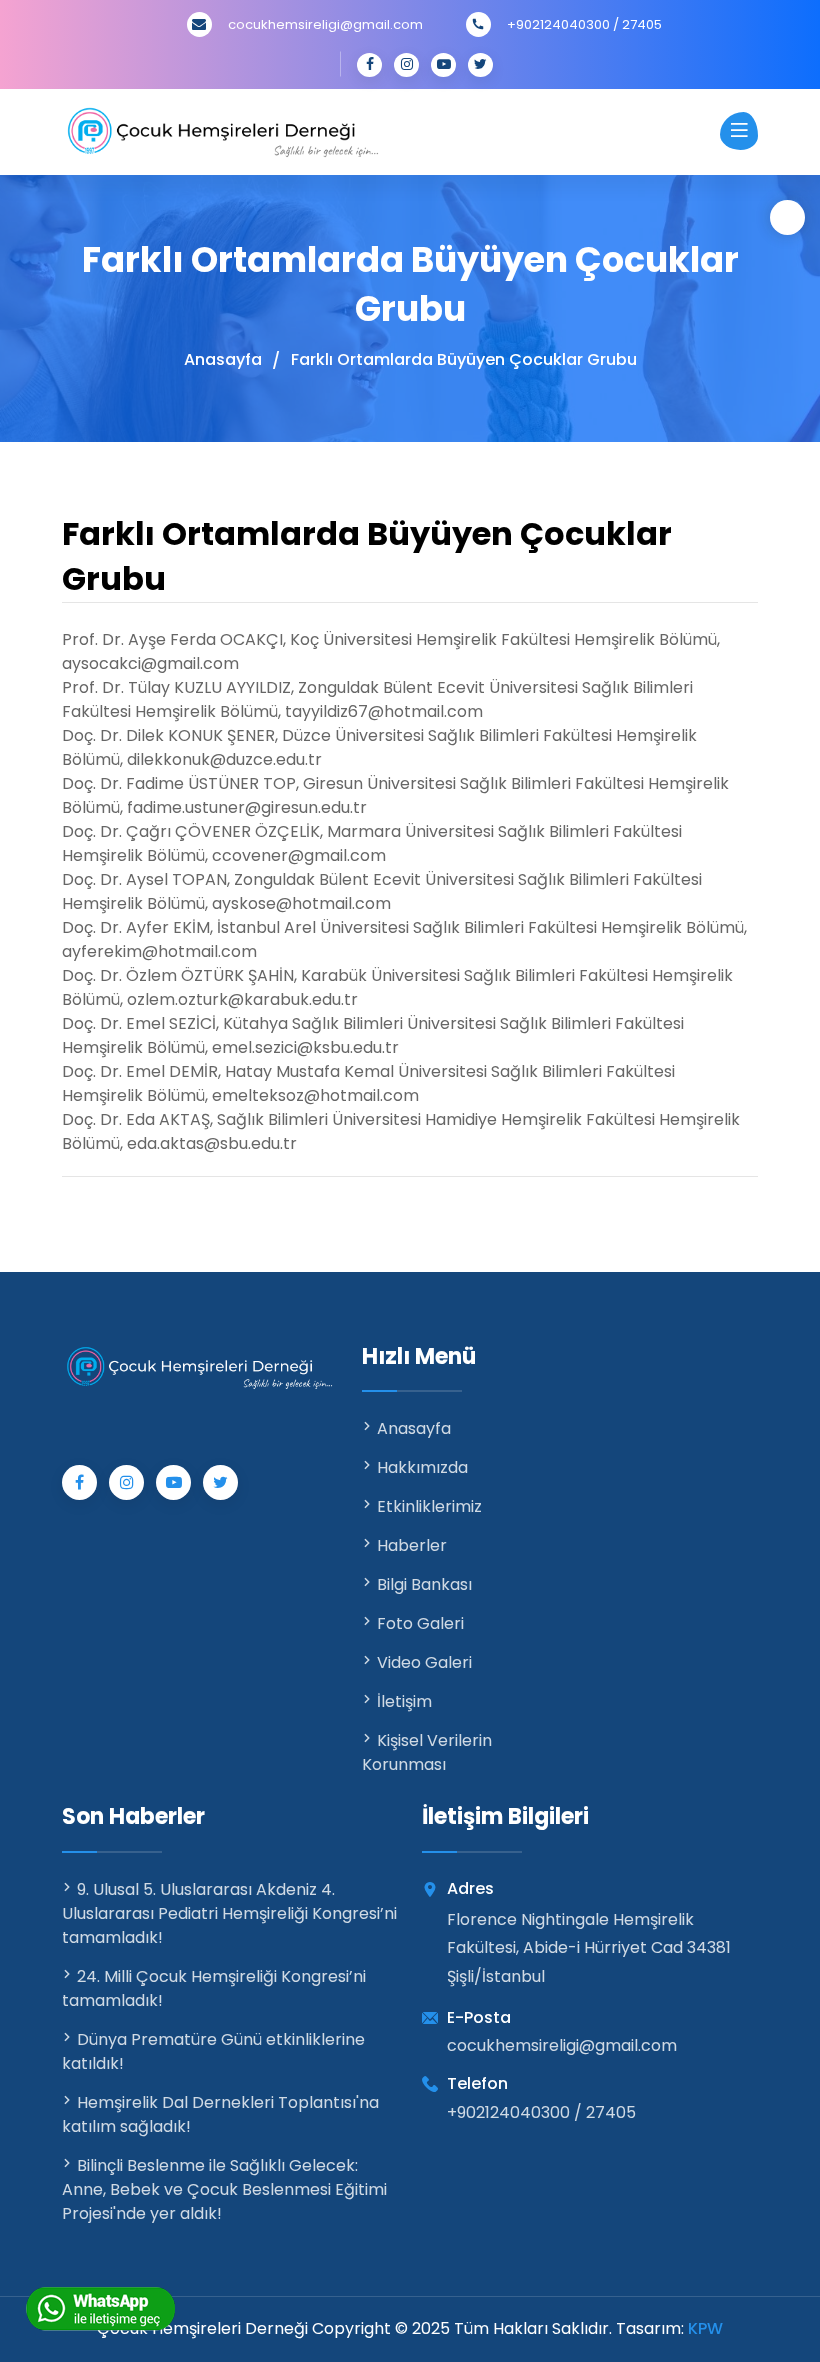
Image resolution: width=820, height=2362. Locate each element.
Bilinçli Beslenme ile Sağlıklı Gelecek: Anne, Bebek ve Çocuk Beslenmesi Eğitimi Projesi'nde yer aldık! (224, 2189)
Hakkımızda (422, 1467)
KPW (705, 2328)
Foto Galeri (420, 1623)
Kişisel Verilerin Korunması (427, 1752)
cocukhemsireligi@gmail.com (325, 24)
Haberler (412, 1545)
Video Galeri (424, 1662)
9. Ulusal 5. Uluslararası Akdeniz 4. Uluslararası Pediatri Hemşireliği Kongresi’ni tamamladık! (229, 1913)
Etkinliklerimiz (429, 1506)
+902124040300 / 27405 (584, 24)
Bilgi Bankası (424, 1584)
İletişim (404, 1701)
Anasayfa (223, 360)
